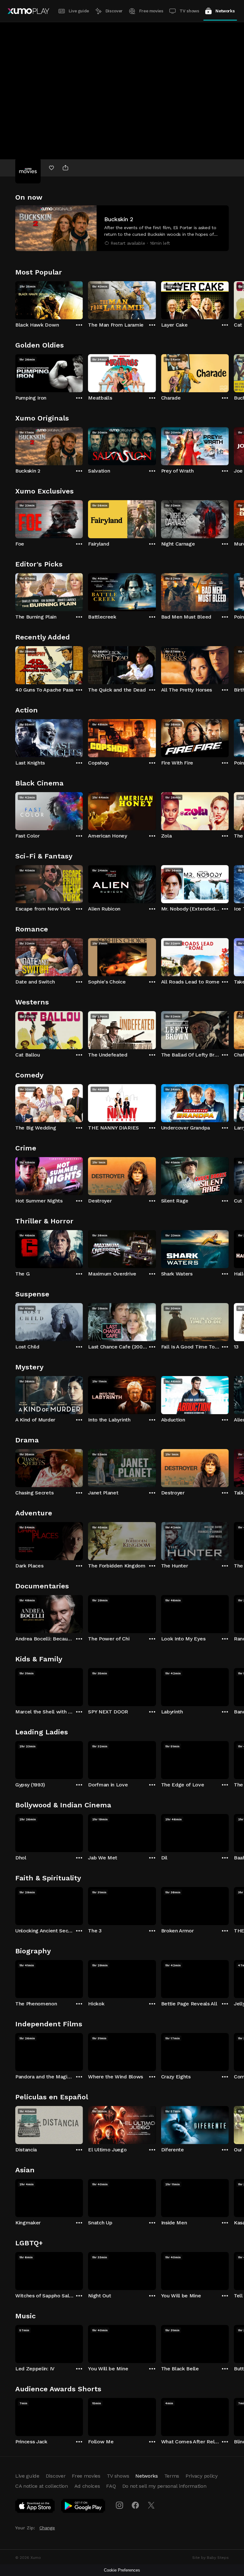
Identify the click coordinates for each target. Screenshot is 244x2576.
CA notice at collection (42, 2486)
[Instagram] (119, 2505)
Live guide (79, 11)
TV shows (189, 11)
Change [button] (47, 2528)
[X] (151, 2505)
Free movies (151, 11)
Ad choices (87, 2486)
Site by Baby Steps (210, 2558)
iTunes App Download (35, 2507)
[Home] (28, 11)
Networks (225, 11)
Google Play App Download (83, 2507)
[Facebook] (135, 2505)
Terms (172, 2476)
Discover (114, 11)
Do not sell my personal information (164, 2486)
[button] (122, 228)
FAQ (111, 2486)
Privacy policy (202, 2476)
